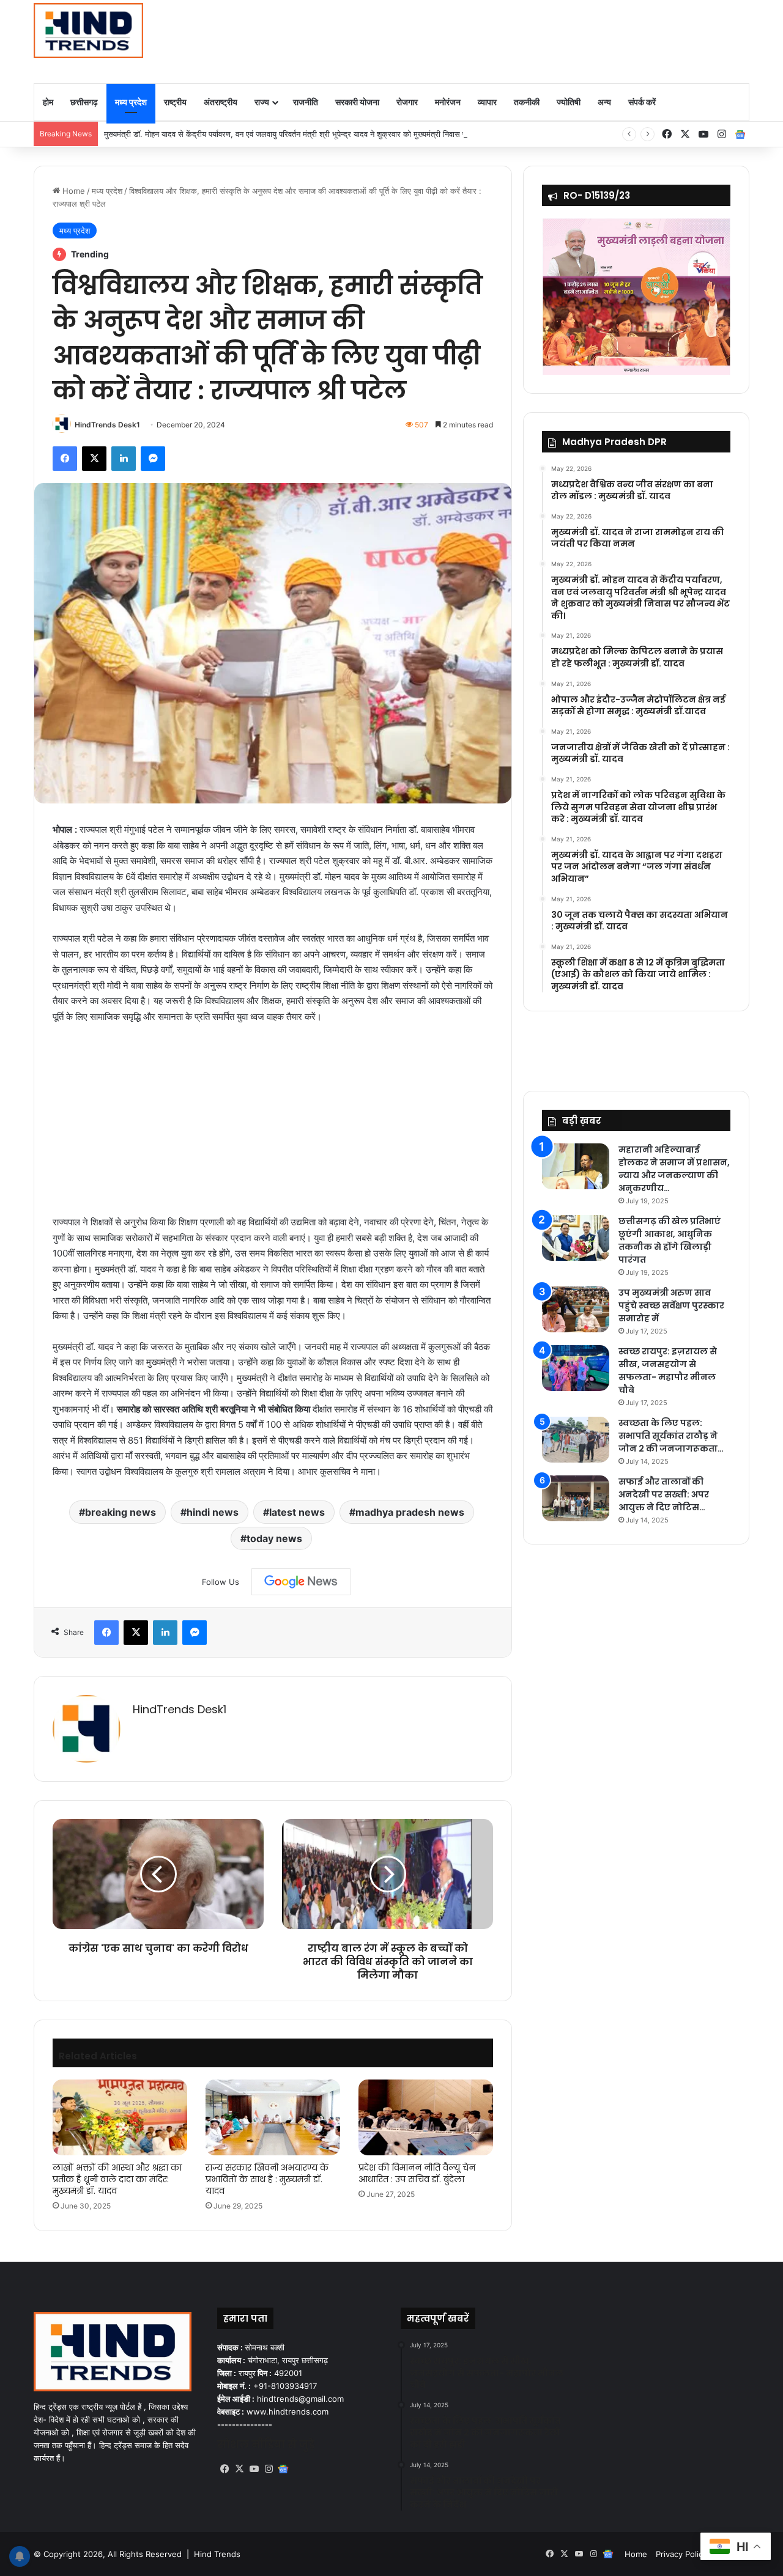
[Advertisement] (514, 40)
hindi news (213, 1512)
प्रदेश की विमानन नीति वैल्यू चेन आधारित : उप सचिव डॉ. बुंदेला (417, 2173)
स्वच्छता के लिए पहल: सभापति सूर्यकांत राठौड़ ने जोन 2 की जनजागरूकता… (671, 1436)
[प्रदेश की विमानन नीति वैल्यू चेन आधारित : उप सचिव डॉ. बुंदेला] (426, 2117)
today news (274, 1538)
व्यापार (487, 102)
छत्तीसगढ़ (84, 102)
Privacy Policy (681, 2554)
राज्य (262, 102)
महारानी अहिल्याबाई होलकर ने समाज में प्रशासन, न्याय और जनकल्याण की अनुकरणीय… (674, 1169)
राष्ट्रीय (175, 102)
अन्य (604, 102)
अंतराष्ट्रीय (221, 102)
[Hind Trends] (88, 31)
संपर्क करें (642, 102)
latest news (297, 1512)
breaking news (121, 1512)
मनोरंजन (448, 102)
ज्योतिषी (569, 102)
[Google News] (301, 1582)
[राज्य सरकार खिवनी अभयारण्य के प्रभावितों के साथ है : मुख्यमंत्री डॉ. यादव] (273, 2117)
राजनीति (306, 102)
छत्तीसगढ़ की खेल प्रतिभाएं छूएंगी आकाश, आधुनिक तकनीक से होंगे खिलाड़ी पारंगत (670, 1240)
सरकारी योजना (357, 102)
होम (48, 102)
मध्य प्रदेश (131, 102)
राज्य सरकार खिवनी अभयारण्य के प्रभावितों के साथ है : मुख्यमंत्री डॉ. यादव (267, 2179)
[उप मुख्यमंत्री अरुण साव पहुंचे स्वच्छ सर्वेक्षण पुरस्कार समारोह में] (576, 1309)
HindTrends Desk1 (107, 425)
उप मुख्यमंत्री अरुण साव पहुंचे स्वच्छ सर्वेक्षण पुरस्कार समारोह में (671, 1305)
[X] (239, 2469)
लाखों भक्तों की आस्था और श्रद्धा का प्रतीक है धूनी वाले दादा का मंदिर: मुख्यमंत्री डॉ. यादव (117, 2179)
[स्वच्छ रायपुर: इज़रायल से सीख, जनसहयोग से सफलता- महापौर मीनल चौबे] (576, 1368)
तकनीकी (527, 102)
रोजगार (407, 102)
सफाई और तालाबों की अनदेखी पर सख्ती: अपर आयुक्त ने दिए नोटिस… (664, 1494)
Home (72, 191)
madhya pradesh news (410, 1512)
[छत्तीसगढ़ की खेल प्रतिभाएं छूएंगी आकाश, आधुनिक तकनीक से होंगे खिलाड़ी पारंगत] (576, 1238)
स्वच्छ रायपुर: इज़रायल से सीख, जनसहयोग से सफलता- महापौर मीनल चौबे (668, 1371)
